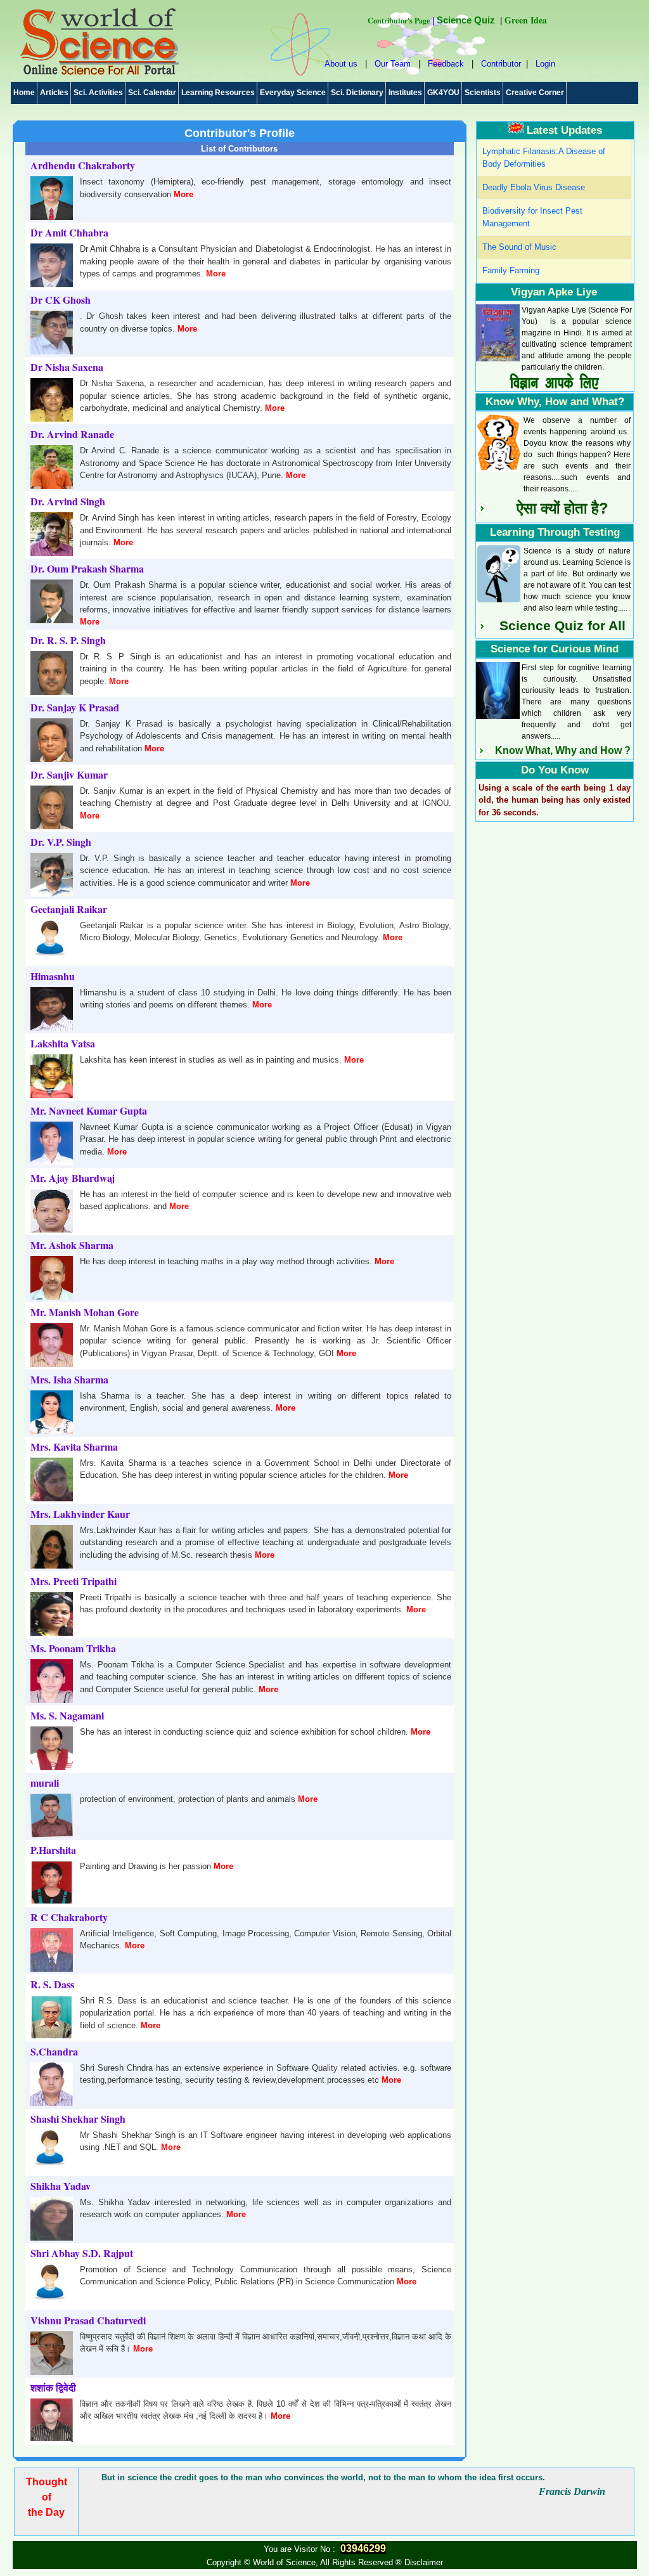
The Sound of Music (519, 247)
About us (341, 64)
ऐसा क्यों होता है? (562, 508)
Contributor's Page (399, 21)
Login (545, 64)
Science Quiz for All (562, 626)
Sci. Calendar (152, 93)
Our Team (393, 64)
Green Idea (526, 20)
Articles (54, 93)
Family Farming (511, 270)
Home (24, 93)
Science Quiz (466, 20)
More (183, 194)
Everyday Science (293, 93)
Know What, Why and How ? (563, 750)
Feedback (446, 64)
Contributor (501, 64)
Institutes (405, 93)
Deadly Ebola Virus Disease (534, 187)
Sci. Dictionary (357, 93)
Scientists (483, 93)
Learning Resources (218, 93)
